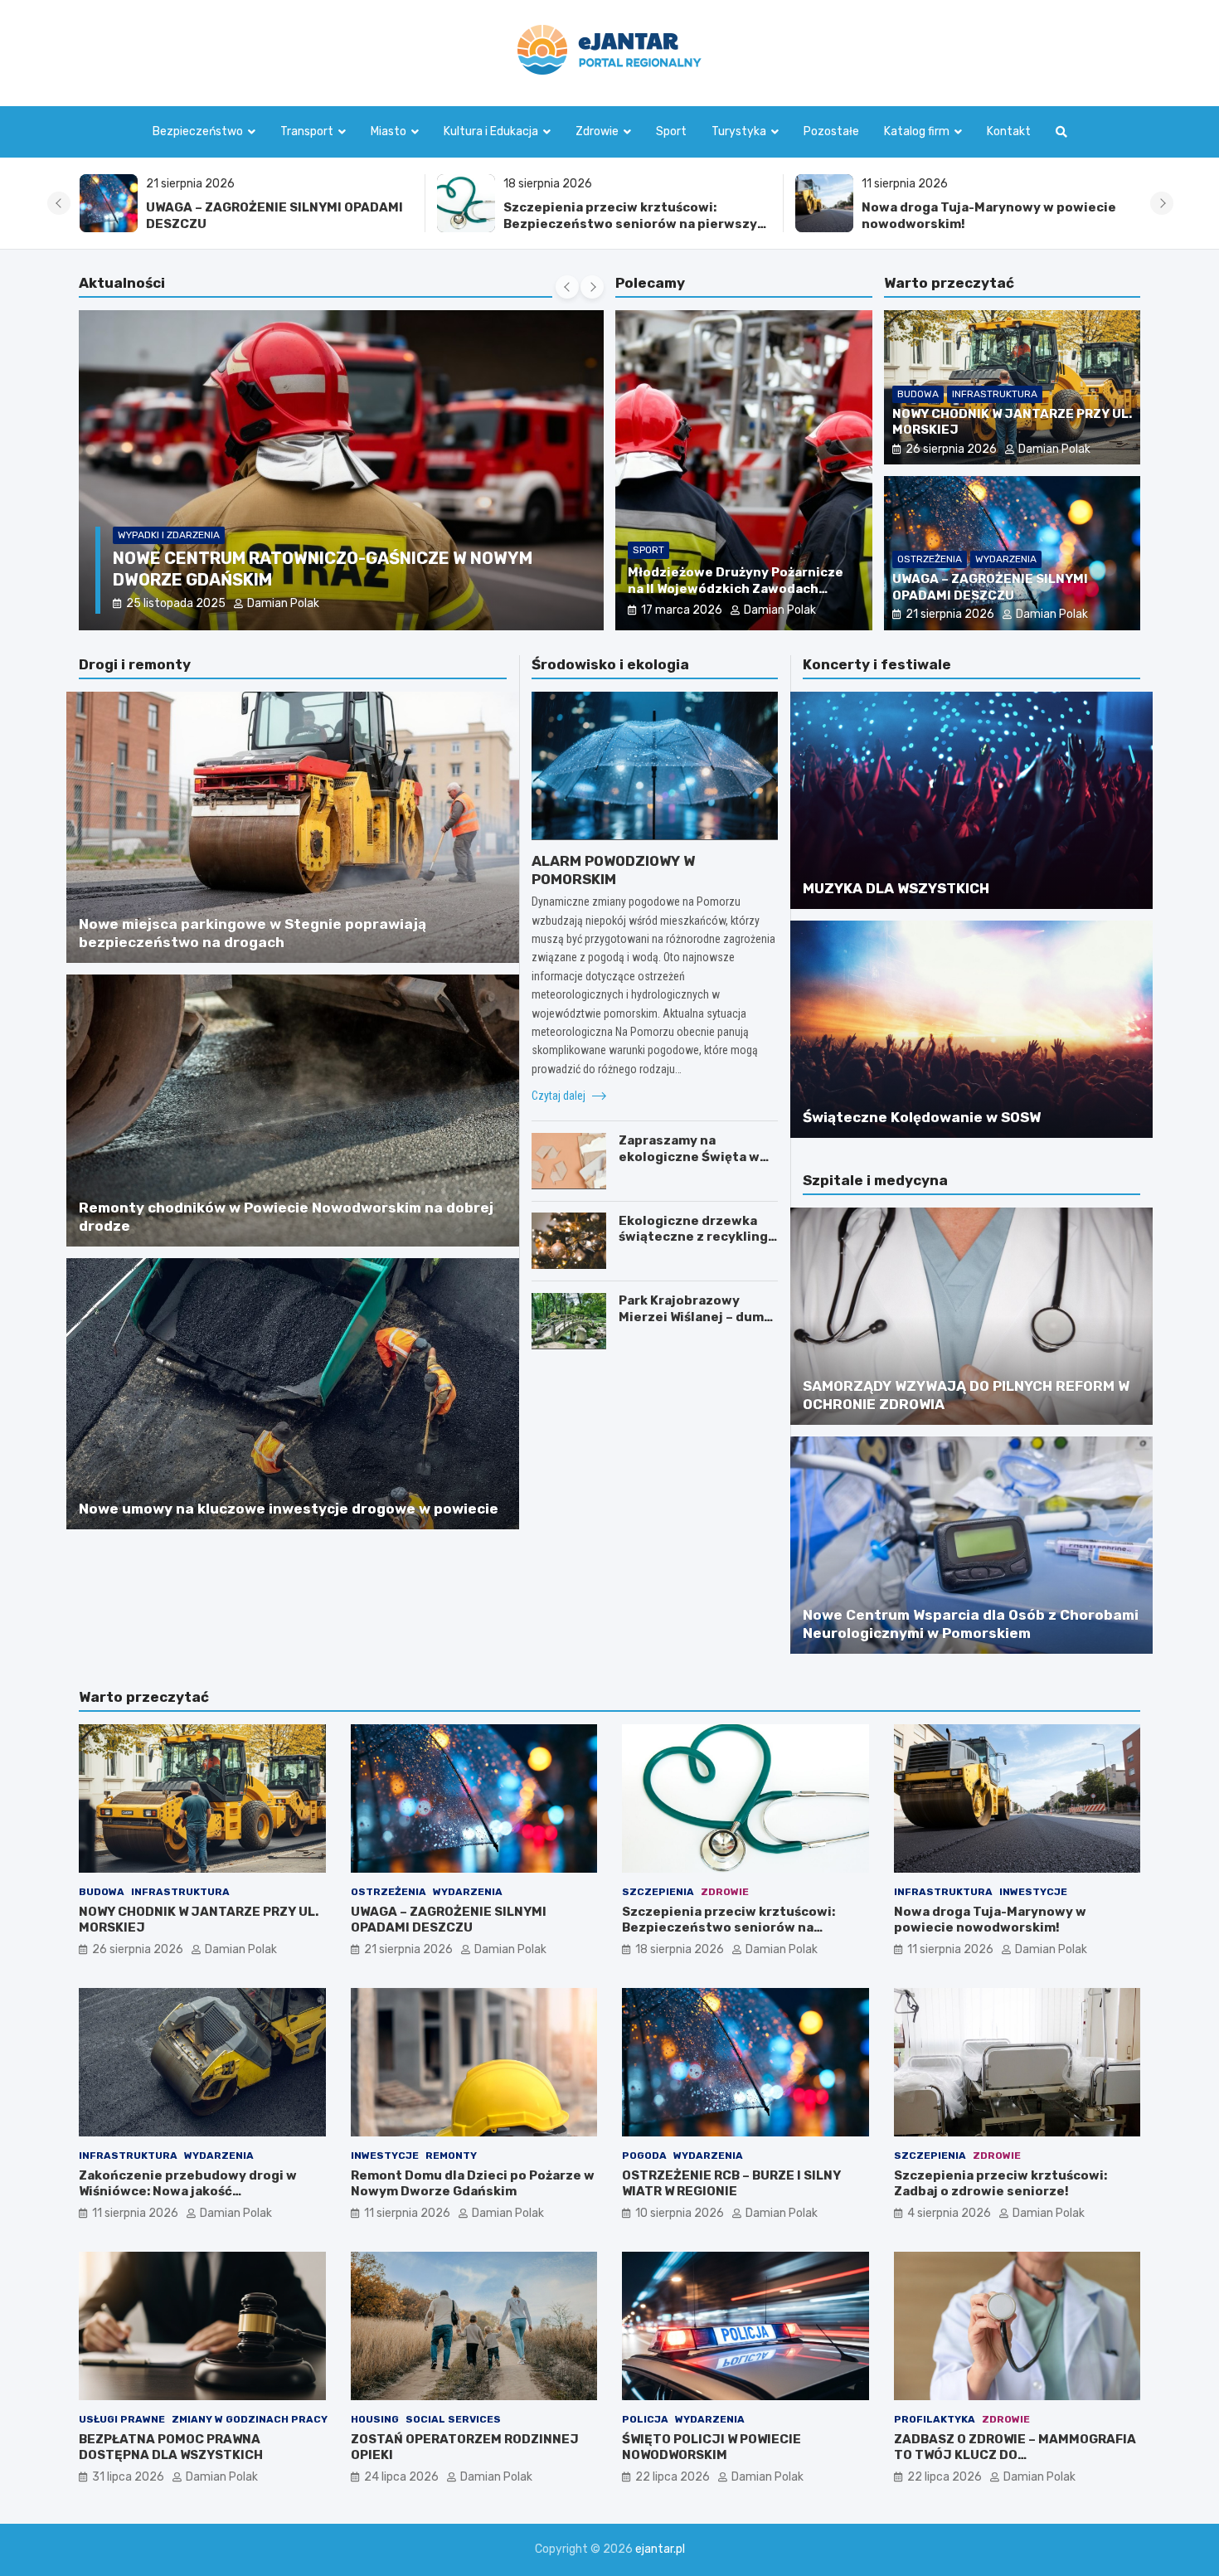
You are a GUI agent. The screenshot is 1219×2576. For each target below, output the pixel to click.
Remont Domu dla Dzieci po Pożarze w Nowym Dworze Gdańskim (473, 2184)
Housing (375, 2419)
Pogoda (644, 2156)
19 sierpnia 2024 (170, 603)
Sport (671, 131)
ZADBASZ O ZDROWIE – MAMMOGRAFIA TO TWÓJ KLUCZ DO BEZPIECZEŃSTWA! (1015, 2455)
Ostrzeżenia (930, 559)
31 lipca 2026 (128, 2477)
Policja (645, 2419)
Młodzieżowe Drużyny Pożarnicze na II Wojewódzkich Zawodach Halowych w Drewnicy (736, 588)
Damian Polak (272, 603)
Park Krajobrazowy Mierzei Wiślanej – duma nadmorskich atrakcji (695, 1317)
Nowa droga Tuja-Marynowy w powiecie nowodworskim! (990, 1920)
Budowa (918, 394)
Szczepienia (658, 1892)
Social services (453, 2419)
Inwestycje (1033, 1892)
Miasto (389, 131)
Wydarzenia (1006, 559)
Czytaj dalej (560, 1096)
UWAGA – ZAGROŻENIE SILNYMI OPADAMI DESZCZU (990, 587)
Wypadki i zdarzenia (169, 535)
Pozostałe (831, 131)
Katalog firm (917, 131)
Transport (307, 131)
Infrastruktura (995, 394)
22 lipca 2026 (673, 2477)
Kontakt (1009, 131)
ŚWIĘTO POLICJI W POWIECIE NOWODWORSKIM (711, 2447)
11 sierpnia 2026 (950, 1949)
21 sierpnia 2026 (950, 614)
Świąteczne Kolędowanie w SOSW (922, 1117)
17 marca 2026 (682, 610)
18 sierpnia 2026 (680, 1949)
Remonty (451, 2156)
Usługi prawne (122, 2419)
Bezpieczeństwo (198, 131)
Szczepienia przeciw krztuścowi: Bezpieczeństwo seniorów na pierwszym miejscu (278, 224)
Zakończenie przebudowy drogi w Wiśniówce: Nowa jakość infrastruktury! (990, 216)
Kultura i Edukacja (491, 131)
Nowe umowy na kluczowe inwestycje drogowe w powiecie (289, 1509)
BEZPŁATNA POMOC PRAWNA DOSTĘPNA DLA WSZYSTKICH (171, 2447)
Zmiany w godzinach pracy (250, 2419)
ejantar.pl (660, 2549)
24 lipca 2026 (401, 2477)
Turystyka (739, 131)
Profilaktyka (935, 2419)
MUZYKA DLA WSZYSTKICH (896, 888)
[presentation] (59, 203)
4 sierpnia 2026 (949, 2213)
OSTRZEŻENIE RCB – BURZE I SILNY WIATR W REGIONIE (731, 2184)
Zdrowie (597, 131)
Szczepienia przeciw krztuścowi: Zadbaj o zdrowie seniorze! (1000, 2184)
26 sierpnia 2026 (951, 449)
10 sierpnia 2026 (680, 2213)
